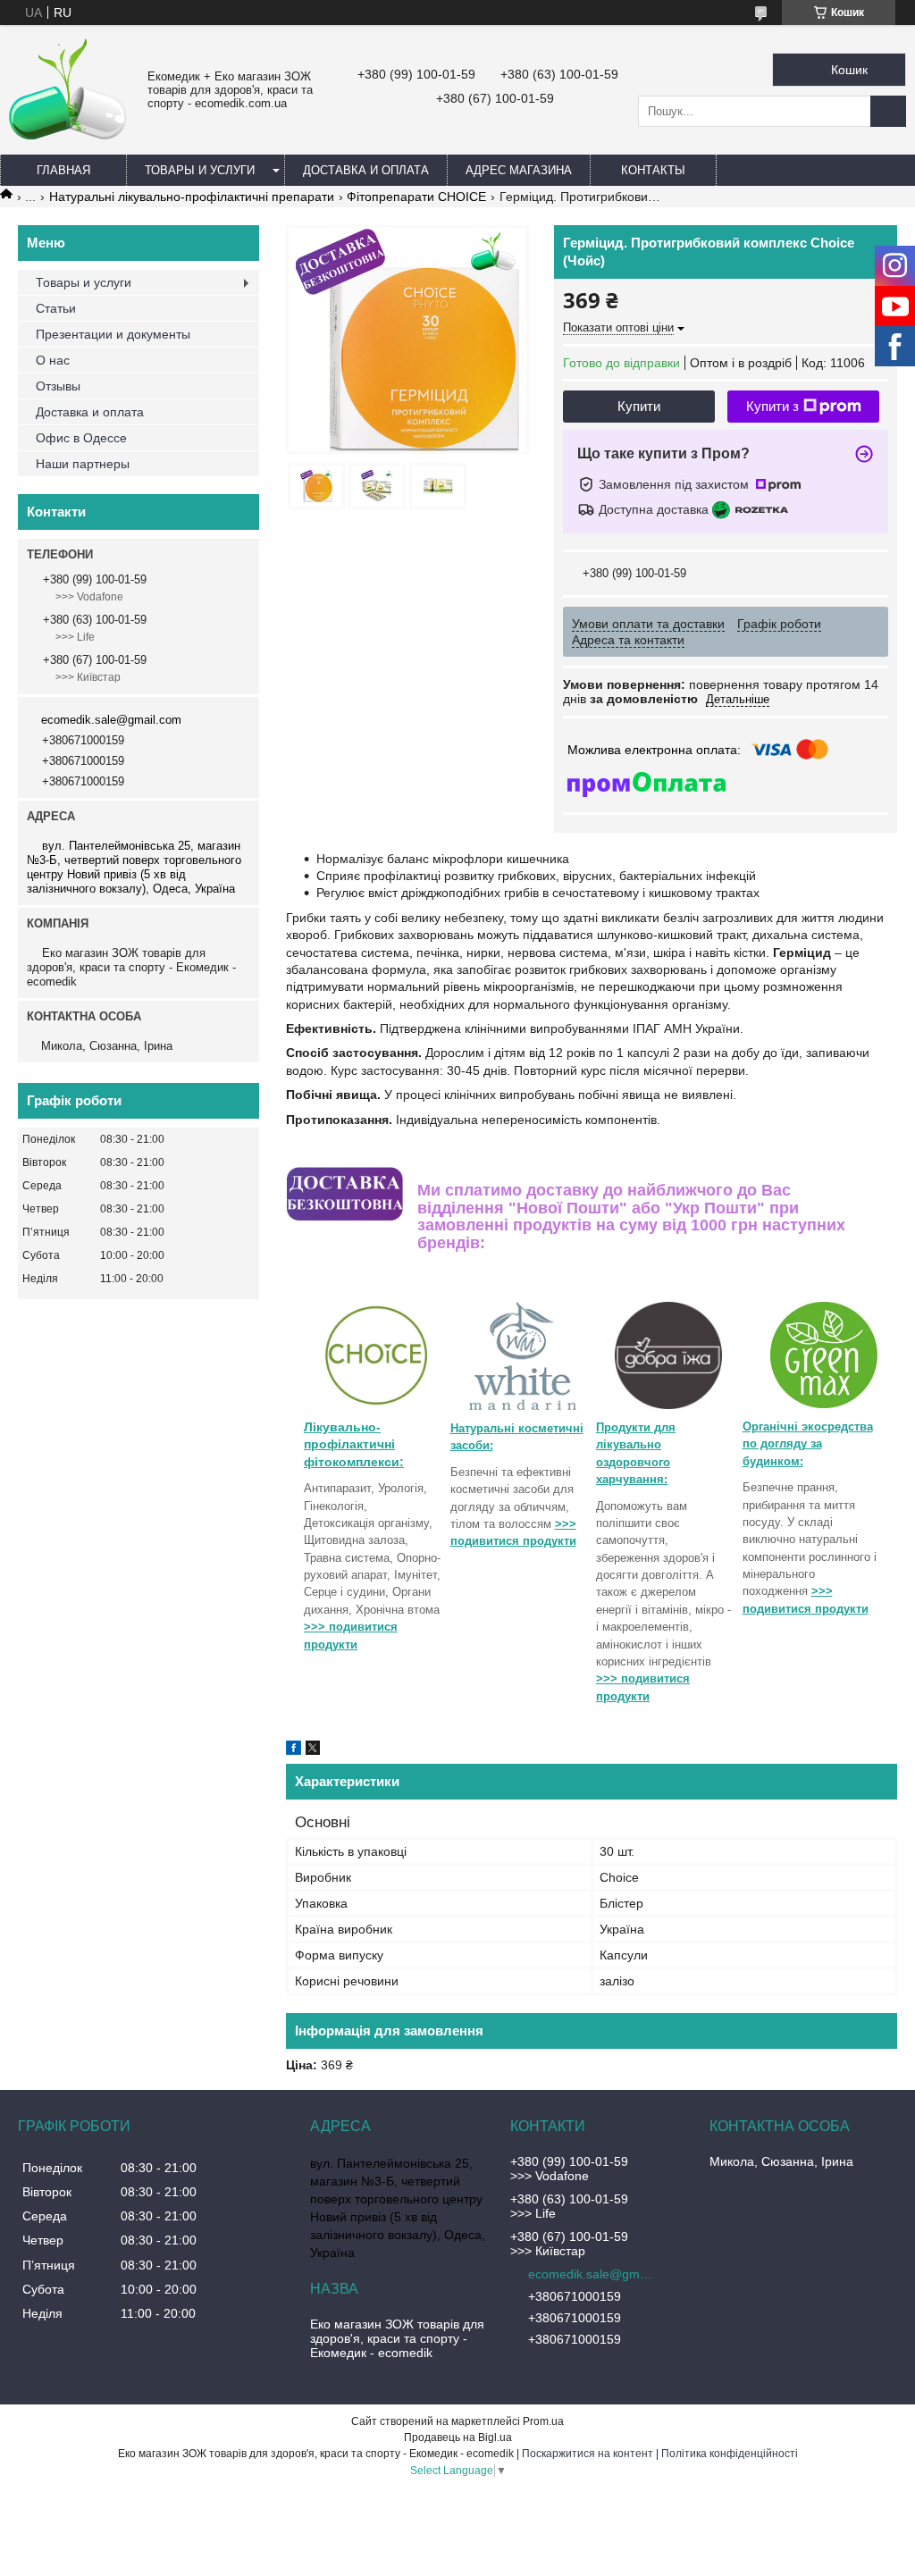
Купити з (772, 406)
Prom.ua (543, 2421)
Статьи (56, 308)
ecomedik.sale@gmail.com (111, 720)
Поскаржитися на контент (588, 2454)
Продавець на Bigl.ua (458, 2438)
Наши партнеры (83, 464)
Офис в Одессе (81, 438)
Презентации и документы (113, 334)
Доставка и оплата (366, 170)
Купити (639, 406)
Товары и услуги (200, 170)
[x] (313, 1750)
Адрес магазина (519, 170)
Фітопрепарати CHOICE (416, 197)
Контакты (653, 170)
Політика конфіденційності (730, 2454)
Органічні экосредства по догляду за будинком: (808, 1444)
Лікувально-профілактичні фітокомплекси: (354, 1444)
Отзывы (58, 386)
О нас (53, 360)
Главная (63, 170)
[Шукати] (888, 111)
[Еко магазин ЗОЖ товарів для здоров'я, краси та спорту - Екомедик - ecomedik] (69, 135)
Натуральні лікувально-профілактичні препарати (192, 197)
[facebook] (294, 1750)
